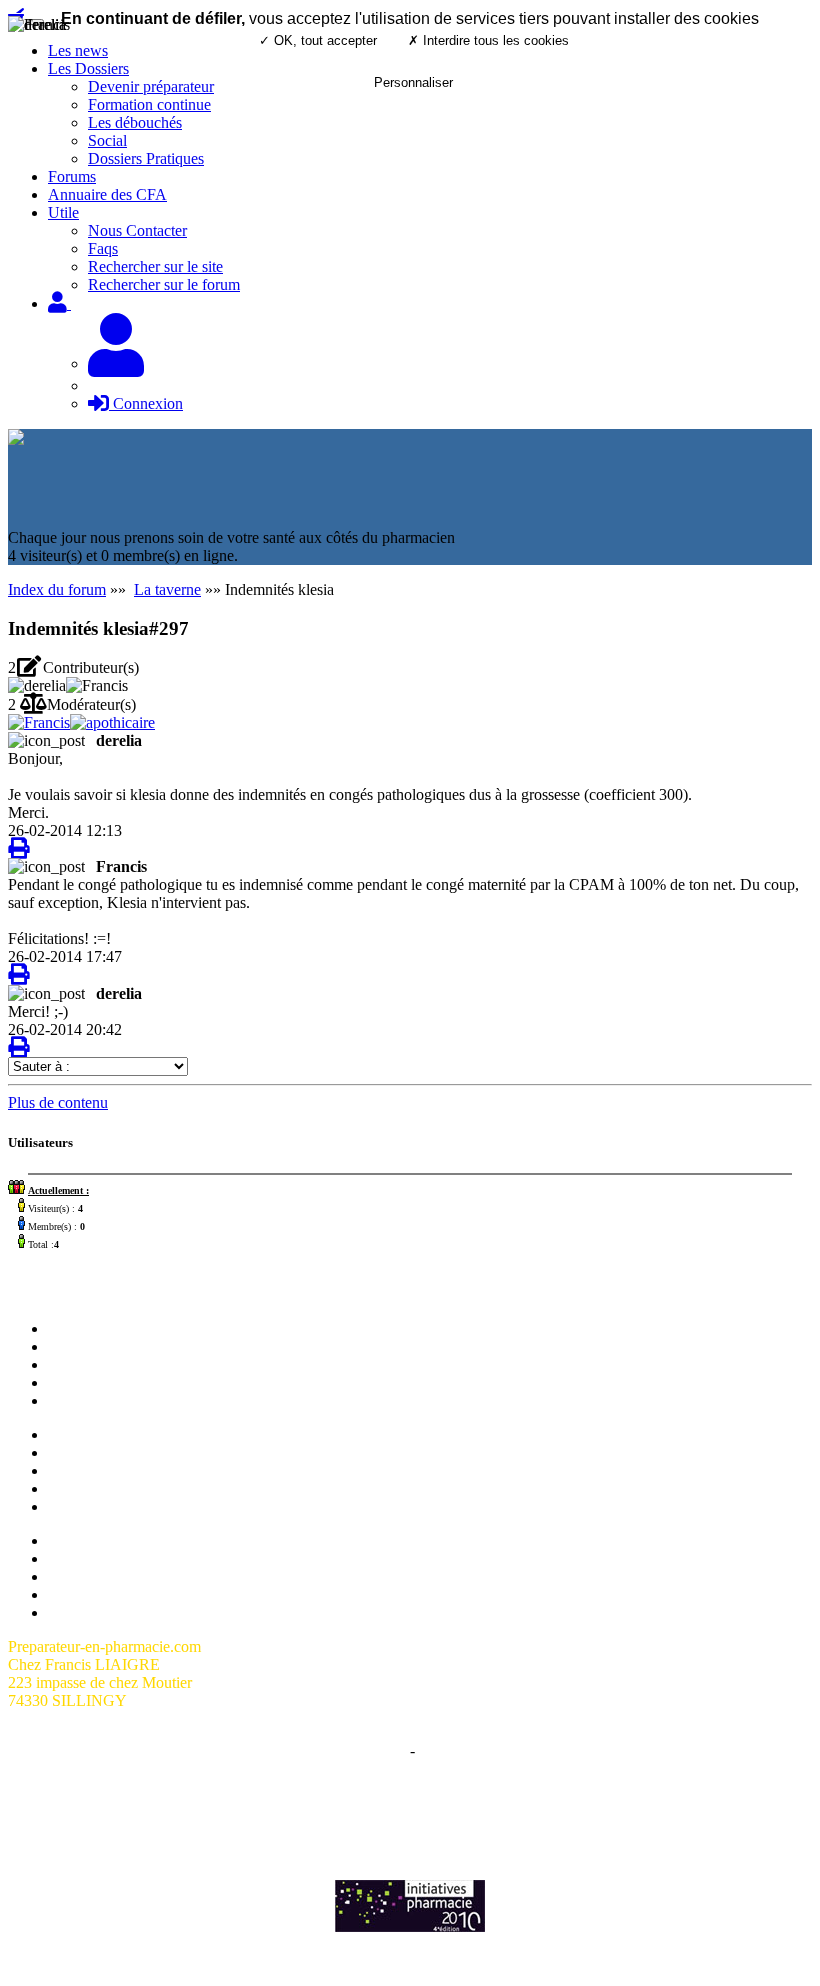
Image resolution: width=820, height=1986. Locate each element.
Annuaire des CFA (107, 194)
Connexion (146, 403)
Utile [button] (63, 212)
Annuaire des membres (120, 1558)
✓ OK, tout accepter (318, 40)
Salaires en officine (108, 1434)
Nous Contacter (137, 230)
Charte (385, 1750)
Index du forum (57, 589)
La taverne (167, 589)
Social (107, 140)
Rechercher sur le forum (164, 284)
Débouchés (83, 1488)
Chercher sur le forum (117, 1400)
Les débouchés (135, 122)
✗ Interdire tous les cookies (488, 40)
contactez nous (632, 1802)
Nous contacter (95, 1364)
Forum (69, 1346)
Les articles (83, 1382)
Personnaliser (413, 82)
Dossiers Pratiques (146, 158)
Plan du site (84, 1540)
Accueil (72, 1328)
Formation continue (109, 1470)
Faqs (103, 248)
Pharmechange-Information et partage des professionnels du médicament (410, 1820)
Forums (72, 176)
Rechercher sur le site (155, 266)
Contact (443, 1750)
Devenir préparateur (111, 1452)
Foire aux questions (109, 1576)
